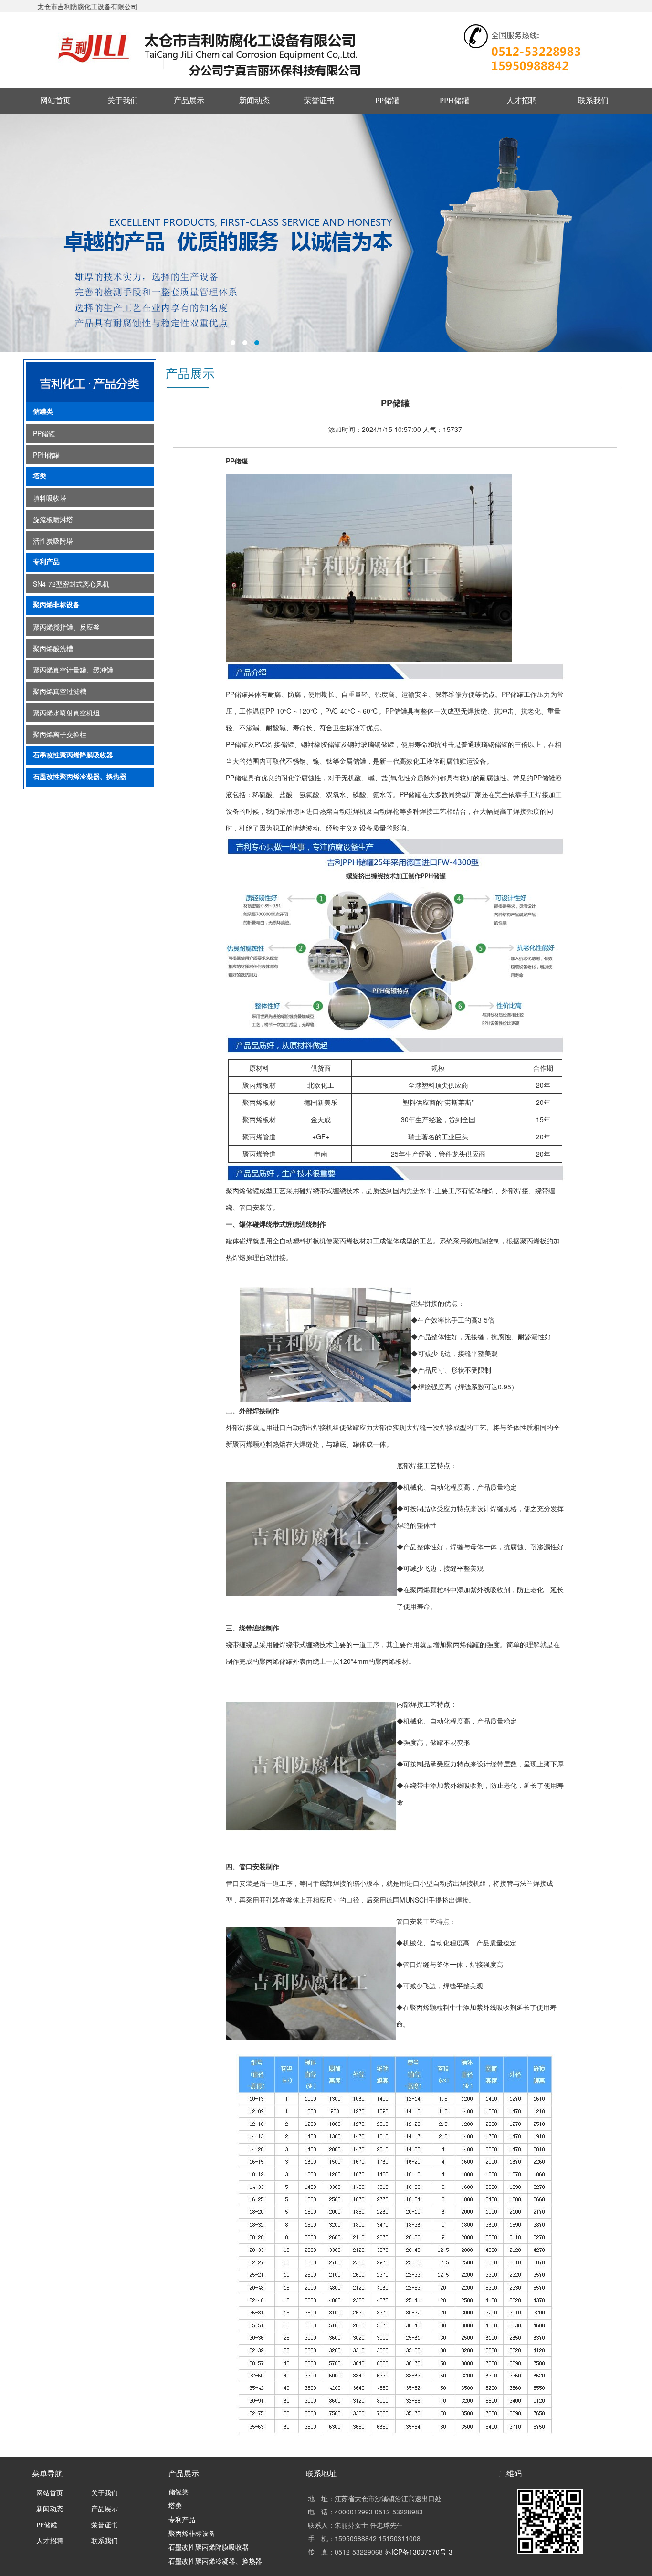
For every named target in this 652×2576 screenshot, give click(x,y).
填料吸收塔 (50, 498)
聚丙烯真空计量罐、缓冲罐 (73, 670)
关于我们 (123, 100)
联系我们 (593, 100)
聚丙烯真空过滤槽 (60, 691)
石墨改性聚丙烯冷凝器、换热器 (80, 777)
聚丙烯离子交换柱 (60, 734)
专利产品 (46, 562)
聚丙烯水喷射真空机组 (66, 713)
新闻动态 (254, 100)
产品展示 (189, 100)
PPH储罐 (454, 100)
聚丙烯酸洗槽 (53, 648)
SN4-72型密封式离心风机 (71, 584)
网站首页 (55, 100)
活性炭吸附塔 (53, 541)
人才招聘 (522, 100)
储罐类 (43, 412)
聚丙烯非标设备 (56, 605)
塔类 (40, 476)
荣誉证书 (319, 100)
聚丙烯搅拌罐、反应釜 (66, 627)
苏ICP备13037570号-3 (419, 2552)
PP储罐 (387, 100)
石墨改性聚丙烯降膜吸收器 (73, 755)
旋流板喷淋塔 (53, 519)
